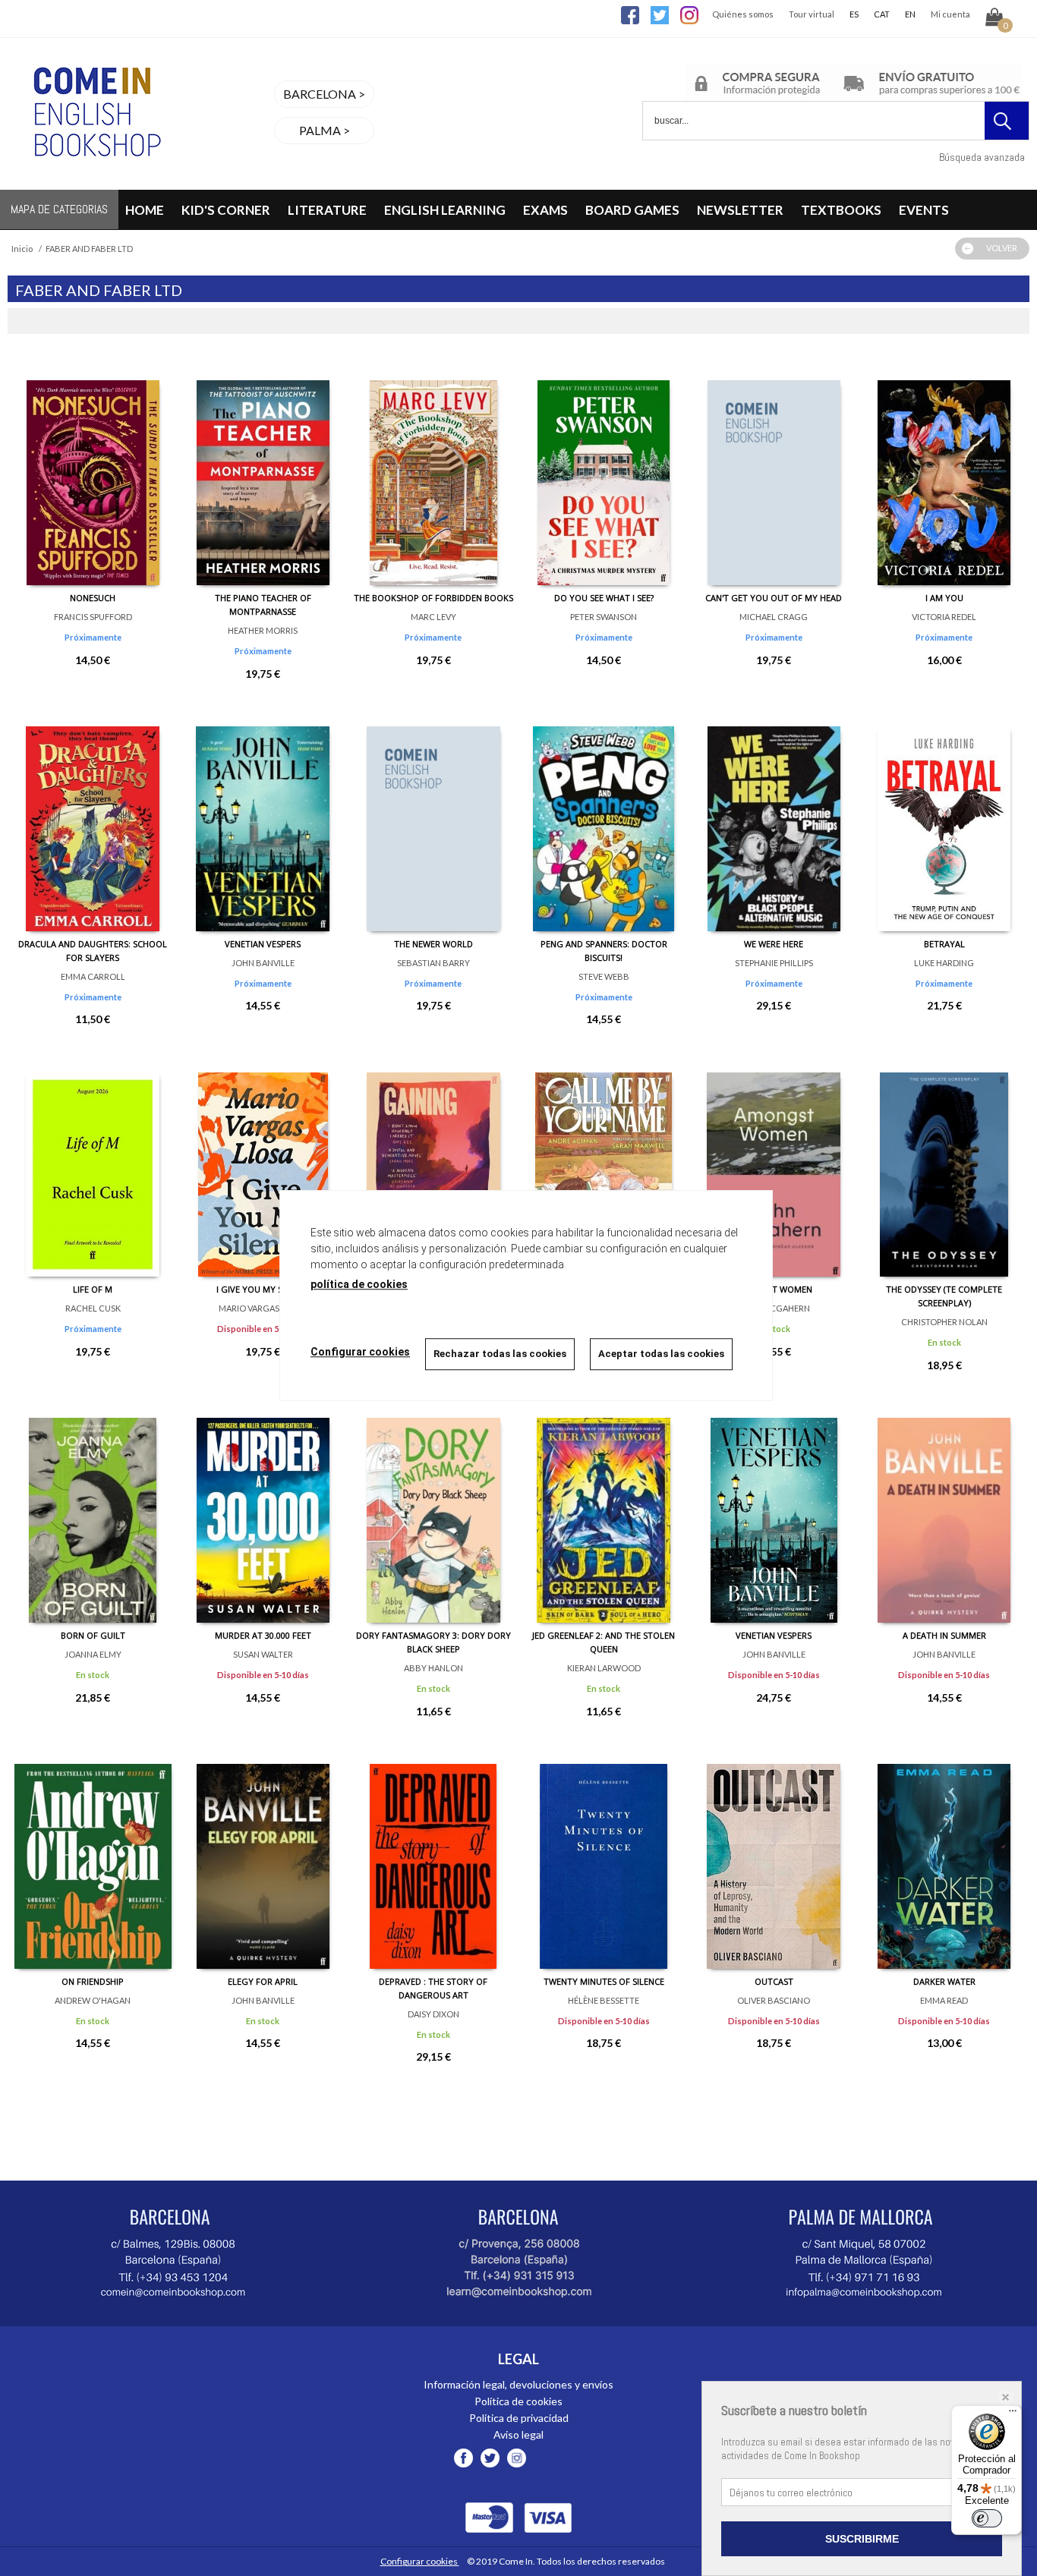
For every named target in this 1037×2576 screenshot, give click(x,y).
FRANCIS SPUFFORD (93, 617)
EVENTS (924, 210)
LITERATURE (327, 210)
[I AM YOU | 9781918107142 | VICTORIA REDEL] (944, 471)
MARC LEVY (433, 617)
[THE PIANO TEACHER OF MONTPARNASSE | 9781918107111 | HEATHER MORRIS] (263, 471)
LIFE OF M (93, 1289)
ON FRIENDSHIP (93, 1981)
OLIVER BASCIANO (774, 2000)
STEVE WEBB (604, 976)
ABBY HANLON (433, 1668)
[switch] (987, 2518)
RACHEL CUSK (93, 1308)
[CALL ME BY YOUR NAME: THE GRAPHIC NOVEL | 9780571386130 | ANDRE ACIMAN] (604, 1163)
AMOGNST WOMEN (774, 1289)
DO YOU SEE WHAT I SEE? (604, 598)
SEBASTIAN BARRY (433, 963)
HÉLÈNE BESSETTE (604, 2000)
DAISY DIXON (433, 2014)
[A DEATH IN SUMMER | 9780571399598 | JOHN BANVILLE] (944, 1509)
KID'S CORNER (226, 210)
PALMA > (325, 130)
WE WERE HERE (774, 944)
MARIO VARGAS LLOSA (263, 1308)
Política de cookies (518, 2401)
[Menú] (1013, 2414)
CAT (882, 14)
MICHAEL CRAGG (774, 617)
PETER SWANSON (604, 617)
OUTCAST (774, 1981)
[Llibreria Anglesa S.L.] (95, 180)
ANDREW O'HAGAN (93, 2000)
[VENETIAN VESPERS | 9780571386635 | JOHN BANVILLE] (774, 1509)
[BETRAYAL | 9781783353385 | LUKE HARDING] (944, 817)
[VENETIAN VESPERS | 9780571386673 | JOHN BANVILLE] (263, 817)
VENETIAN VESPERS (263, 944)
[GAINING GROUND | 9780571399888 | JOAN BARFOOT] (433, 1163)
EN (910, 14)
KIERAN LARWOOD (604, 1668)
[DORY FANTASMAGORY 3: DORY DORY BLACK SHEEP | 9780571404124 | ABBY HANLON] (433, 1509)
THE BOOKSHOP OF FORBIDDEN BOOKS (433, 598)
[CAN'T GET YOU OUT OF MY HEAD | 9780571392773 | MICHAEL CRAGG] (774, 471)
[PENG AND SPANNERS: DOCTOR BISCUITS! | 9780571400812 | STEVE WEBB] (604, 817)
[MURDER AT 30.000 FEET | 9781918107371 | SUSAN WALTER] (263, 1509)
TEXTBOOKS (841, 210)
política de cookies (359, 1284)
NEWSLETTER (740, 210)
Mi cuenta (950, 14)
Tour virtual (812, 14)
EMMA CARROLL (93, 976)
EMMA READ (944, 2000)
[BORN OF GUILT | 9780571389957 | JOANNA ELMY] (93, 1509)
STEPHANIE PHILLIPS (774, 963)
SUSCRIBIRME (862, 2539)
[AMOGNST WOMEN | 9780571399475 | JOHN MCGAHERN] (774, 1163)
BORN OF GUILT (93, 1635)
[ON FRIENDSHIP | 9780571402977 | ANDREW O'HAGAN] (93, 1855)
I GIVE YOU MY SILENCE (263, 1289)
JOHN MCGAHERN (774, 1308)
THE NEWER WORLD (433, 944)
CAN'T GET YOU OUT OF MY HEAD (774, 598)
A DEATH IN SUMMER (944, 1635)
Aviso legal (518, 2434)
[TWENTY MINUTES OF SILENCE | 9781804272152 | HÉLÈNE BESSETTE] (604, 1855)
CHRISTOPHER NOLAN (944, 1322)
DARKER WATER (944, 1981)
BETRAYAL (944, 944)
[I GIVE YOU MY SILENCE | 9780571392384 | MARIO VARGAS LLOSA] (263, 1163)
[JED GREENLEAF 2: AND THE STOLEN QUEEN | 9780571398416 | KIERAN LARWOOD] (604, 1509)
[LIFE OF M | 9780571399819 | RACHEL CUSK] (93, 1163)
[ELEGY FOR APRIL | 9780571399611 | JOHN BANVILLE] (263, 1855)
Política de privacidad (519, 2418)
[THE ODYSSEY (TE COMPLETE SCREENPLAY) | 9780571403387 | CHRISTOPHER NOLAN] (944, 1163)
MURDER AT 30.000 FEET (263, 1635)
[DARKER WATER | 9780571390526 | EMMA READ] (944, 1855)
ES (854, 14)
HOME (145, 210)
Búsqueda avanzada (982, 157)
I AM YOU (944, 598)
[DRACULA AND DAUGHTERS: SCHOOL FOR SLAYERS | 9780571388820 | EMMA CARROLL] (93, 817)
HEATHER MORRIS (263, 630)
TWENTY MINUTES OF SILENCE (604, 1981)
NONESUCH (93, 598)
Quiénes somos (743, 14)
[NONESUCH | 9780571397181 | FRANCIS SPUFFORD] (93, 471)
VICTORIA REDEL (944, 617)
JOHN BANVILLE (263, 963)
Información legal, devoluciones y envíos (518, 2384)
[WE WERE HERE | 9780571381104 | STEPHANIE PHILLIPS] (774, 817)
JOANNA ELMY (93, 1654)
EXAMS (545, 210)
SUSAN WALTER (263, 1654)
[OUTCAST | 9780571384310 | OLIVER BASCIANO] (774, 1855)
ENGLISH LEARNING (445, 210)
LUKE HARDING (944, 963)
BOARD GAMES (632, 210)
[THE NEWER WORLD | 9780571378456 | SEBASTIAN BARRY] (433, 817)
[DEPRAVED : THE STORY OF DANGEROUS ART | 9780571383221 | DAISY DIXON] (433, 1855)
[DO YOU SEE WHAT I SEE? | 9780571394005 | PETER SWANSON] (604, 471)
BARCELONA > (324, 94)
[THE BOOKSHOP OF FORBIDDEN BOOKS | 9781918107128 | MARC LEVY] (433, 471)
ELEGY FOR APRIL (263, 1981)
